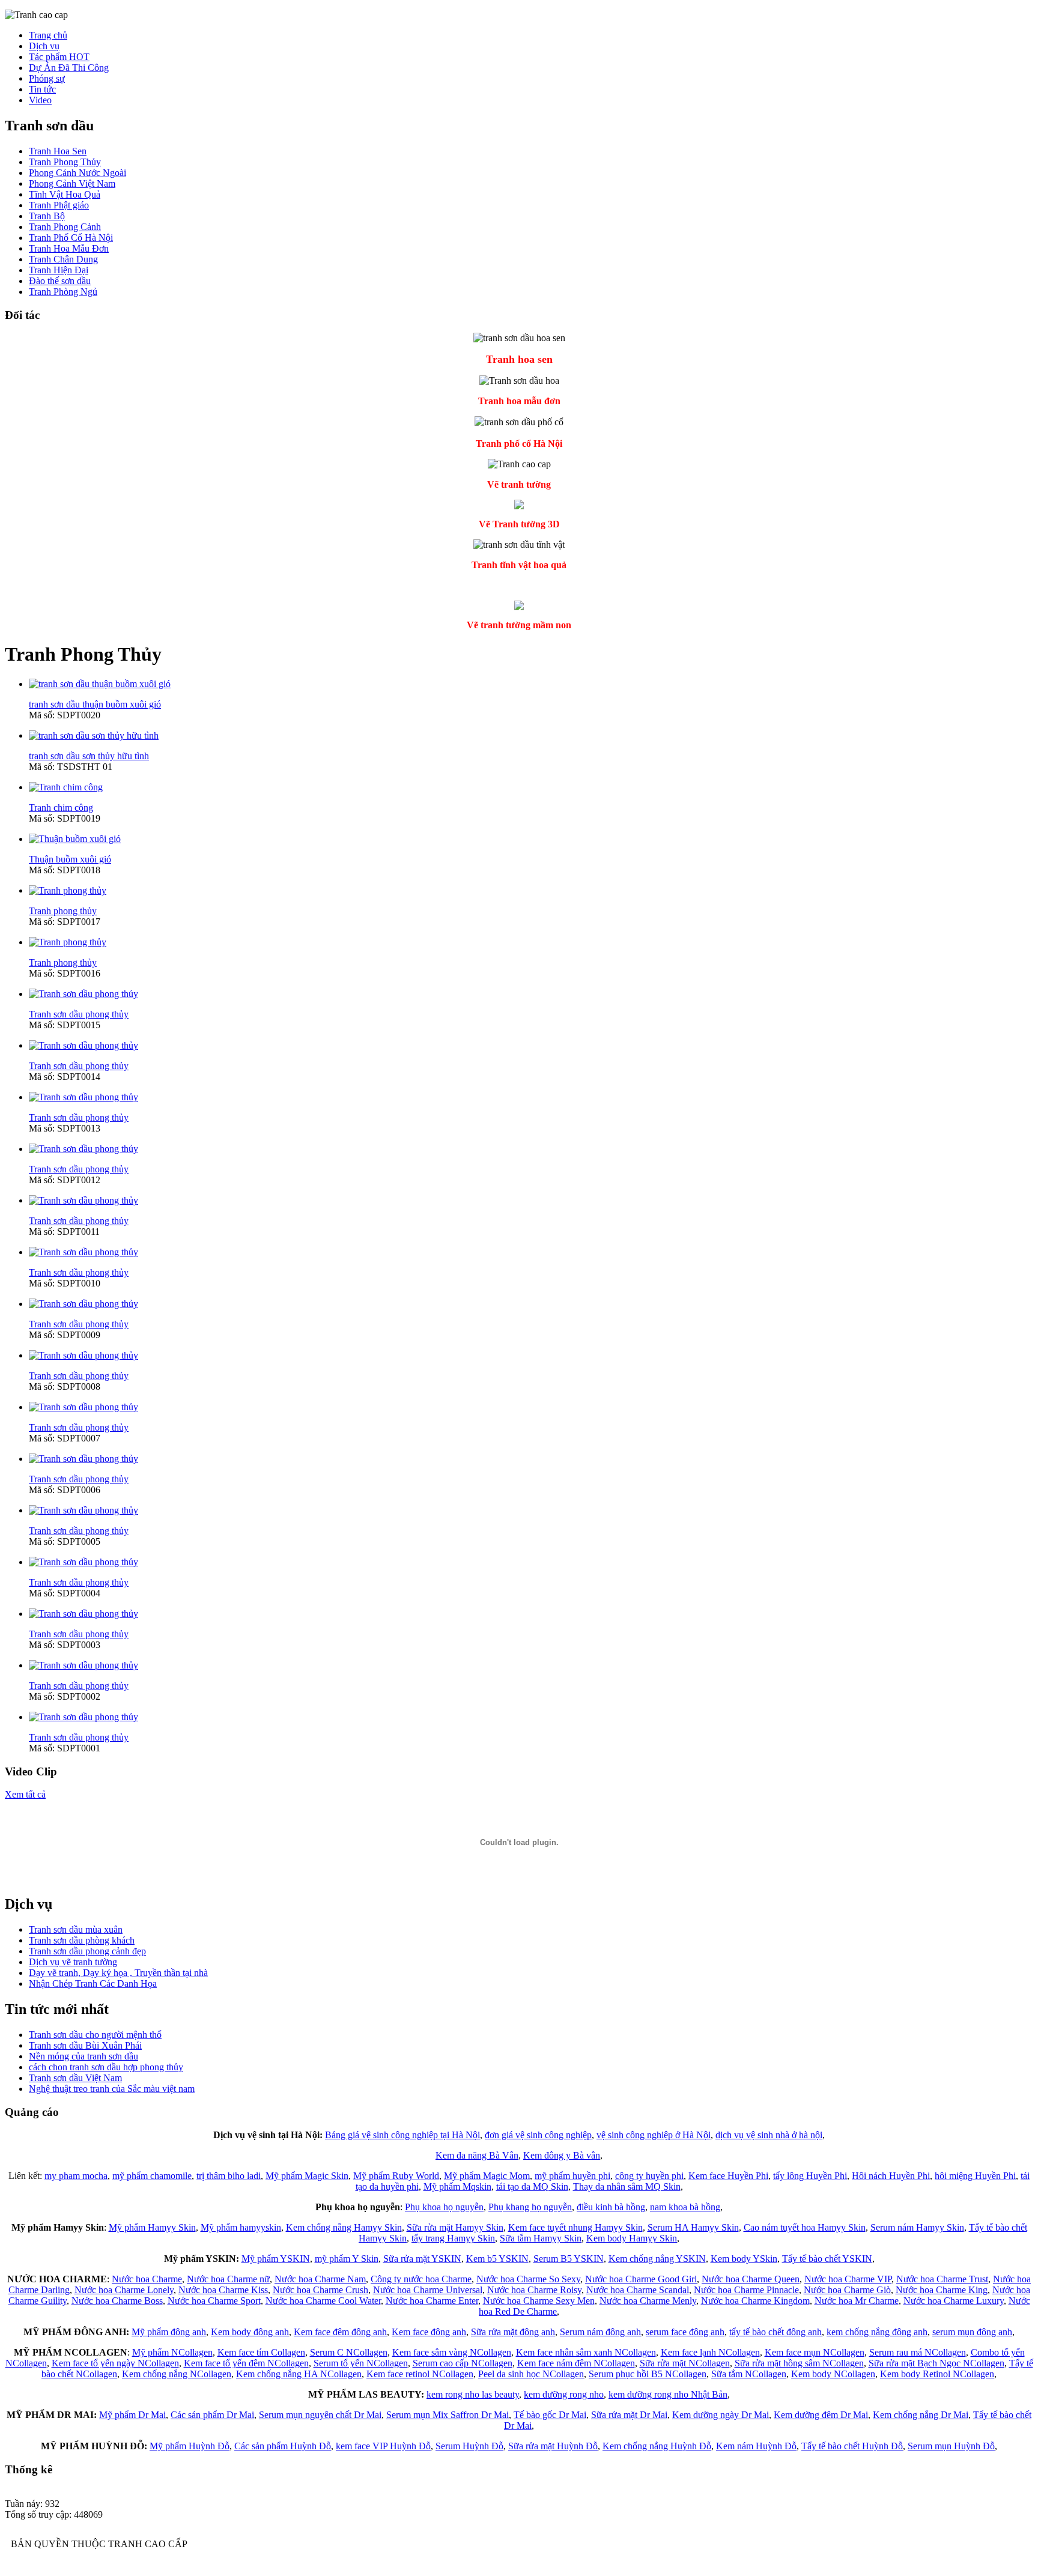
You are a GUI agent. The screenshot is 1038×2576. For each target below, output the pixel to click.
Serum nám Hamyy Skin (917, 2227)
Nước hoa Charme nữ (228, 2279)
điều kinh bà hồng (611, 2207)
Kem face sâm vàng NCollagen (452, 2352)
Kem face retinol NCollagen (420, 2374)
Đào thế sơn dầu (60, 281)
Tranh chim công (61, 808)
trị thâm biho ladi (229, 2176)
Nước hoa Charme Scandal (638, 2290)
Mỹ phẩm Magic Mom (487, 2176)
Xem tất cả (25, 1794)
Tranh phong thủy (63, 911)
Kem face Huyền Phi (728, 2176)
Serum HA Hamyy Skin (693, 2227)
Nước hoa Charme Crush (320, 2290)
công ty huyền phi (649, 2176)
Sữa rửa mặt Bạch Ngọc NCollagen (936, 2363)
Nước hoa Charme (147, 2279)
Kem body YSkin (744, 2259)
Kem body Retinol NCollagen (937, 2374)
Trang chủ (48, 35)
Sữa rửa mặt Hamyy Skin (455, 2227)
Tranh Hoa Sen (58, 151)
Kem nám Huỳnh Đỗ (756, 2446)
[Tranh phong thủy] (68, 890)
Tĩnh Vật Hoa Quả (65, 194)
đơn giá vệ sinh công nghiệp (538, 2135)
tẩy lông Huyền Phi (810, 2176)
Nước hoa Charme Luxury (954, 2301)
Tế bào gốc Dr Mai (550, 2415)
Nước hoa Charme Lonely (124, 2290)
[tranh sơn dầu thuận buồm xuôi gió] (100, 684)
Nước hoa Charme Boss (117, 2301)
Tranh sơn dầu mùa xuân (76, 1929)
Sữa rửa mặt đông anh (513, 2332)
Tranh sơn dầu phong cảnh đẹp (87, 1951)
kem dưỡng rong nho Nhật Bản (668, 2394)
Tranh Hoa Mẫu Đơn (69, 248)
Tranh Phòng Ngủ (63, 292)
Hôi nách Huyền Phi (891, 2176)
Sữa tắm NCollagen (749, 2374)
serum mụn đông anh (972, 2332)
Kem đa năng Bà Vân (477, 2155)
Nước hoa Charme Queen (751, 2279)
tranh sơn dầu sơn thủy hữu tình (89, 756)
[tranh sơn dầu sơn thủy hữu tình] (94, 735)
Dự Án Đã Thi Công (69, 68)
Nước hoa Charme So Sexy (528, 2279)
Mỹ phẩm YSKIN (276, 2259)
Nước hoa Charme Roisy (534, 2290)
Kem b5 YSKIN (497, 2259)
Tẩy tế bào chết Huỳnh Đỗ (852, 2446)
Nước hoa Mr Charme (857, 2301)
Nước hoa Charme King (942, 2290)
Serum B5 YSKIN (569, 2259)
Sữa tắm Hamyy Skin (541, 2238)
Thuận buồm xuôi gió (70, 859)
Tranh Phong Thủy (65, 162)
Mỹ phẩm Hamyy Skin (152, 2227)
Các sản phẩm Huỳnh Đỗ (283, 2446)
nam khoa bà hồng (685, 2207)
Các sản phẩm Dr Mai (212, 2415)
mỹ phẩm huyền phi (572, 2176)
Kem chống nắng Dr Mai (921, 2415)
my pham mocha (76, 2176)
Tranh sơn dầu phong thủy (79, 1014)
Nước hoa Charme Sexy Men (539, 2301)
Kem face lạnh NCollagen (710, 2352)
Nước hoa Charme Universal (428, 2290)
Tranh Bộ (47, 216)
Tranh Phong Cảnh (65, 227)
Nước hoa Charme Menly (648, 2301)
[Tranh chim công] (66, 787)
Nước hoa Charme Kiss (223, 2290)
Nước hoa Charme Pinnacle (746, 2290)
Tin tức (42, 89)
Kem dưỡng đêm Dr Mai (821, 2415)
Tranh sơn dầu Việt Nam (75, 2078)
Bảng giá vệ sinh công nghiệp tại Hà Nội (402, 2135)
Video (40, 100)
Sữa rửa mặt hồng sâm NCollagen (799, 2363)
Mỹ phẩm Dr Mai (132, 2415)
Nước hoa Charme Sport (214, 2301)
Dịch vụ (44, 46)
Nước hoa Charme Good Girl (641, 2279)
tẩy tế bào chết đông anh (775, 2332)
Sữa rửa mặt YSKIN (422, 2259)
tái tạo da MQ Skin (532, 2187)
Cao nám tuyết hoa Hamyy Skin (805, 2227)
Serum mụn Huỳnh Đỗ (951, 2446)
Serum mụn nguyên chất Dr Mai (320, 2415)
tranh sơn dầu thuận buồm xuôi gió (95, 704)
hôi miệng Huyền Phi (975, 2176)
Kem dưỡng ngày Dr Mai (721, 2415)
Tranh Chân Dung (63, 259)
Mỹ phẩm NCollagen (172, 2352)
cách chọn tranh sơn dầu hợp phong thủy (106, 2067)
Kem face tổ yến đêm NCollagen (246, 2363)
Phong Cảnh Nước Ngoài (77, 173)
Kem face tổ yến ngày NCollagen (115, 2363)
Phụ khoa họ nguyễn (444, 2207)
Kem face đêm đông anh (340, 2332)
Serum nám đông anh (600, 2332)
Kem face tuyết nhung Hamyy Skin (575, 2227)
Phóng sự (47, 78)
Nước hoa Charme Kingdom (755, 2301)
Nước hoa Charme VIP (848, 2279)
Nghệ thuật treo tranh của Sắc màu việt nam (112, 2089)
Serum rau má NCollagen (918, 2352)
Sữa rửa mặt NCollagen (685, 2363)
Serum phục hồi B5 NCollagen (648, 2374)
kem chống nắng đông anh (877, 2332)
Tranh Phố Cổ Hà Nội (71, 238)
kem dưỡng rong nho (564, 2394)
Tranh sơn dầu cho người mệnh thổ (95, 2035)
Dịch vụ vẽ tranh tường (73, 1962)
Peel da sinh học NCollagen (531, 2374)
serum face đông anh (685, 2332)
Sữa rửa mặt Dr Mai (629, 2415)
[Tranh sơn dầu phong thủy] (83, 994)
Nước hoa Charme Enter (432, 2301)
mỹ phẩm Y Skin (347, 2259)
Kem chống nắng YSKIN (657, 2259)
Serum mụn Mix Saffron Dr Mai (448, 2415)
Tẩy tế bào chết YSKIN (827, 2259)
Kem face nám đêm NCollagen (576, 2363)
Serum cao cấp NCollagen (463, 2363)
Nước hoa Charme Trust (942, 2279)
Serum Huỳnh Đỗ (469, 2446)
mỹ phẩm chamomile (152, 2176)
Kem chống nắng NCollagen (177, 2374)
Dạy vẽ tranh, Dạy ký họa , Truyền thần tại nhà (118, 1973)
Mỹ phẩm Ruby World (396, 2176)
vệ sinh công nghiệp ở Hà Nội (654, 2135)
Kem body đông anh (250, 2332)
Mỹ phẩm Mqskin (457, 2187)
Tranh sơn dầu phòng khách (82, 1940)
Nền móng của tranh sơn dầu (83, 2056)
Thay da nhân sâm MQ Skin (627, 2187)
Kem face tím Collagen (261, 2352)
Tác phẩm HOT (59, 57)
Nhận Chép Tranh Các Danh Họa (93, 1984)
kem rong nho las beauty (473, 2394)
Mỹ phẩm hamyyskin (241, 2227)
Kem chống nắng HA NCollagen (299, 2374)
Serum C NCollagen (349, 2352)
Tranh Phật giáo (59, 205)
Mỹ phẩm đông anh (169, 2332)
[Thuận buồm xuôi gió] (75, 839)
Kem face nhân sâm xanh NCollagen (586, 2352)
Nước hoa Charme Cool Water (323, 2301)
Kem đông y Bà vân (562, 2155)
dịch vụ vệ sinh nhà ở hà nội (769, 2135)
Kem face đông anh (429, 2332)
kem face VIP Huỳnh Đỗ (383, 2446)
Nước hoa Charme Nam (320, 2279)
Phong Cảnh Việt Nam (72, 183)
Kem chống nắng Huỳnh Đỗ (657, 2446)
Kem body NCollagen (833, 2374)
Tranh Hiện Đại (59, 270)
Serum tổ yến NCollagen (361, 2363)
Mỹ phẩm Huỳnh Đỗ (190, 2446)
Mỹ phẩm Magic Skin (307, 2176)
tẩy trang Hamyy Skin (453, 2238)
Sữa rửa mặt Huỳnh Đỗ (553, 2446)
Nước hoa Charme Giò (847, 2290)
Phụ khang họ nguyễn (530, 2207)
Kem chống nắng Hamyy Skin (344, 2227)
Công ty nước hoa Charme (421, 2279)
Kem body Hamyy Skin (632, 2238)
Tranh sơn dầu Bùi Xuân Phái (85, 2045)
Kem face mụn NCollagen (815, 2352)
